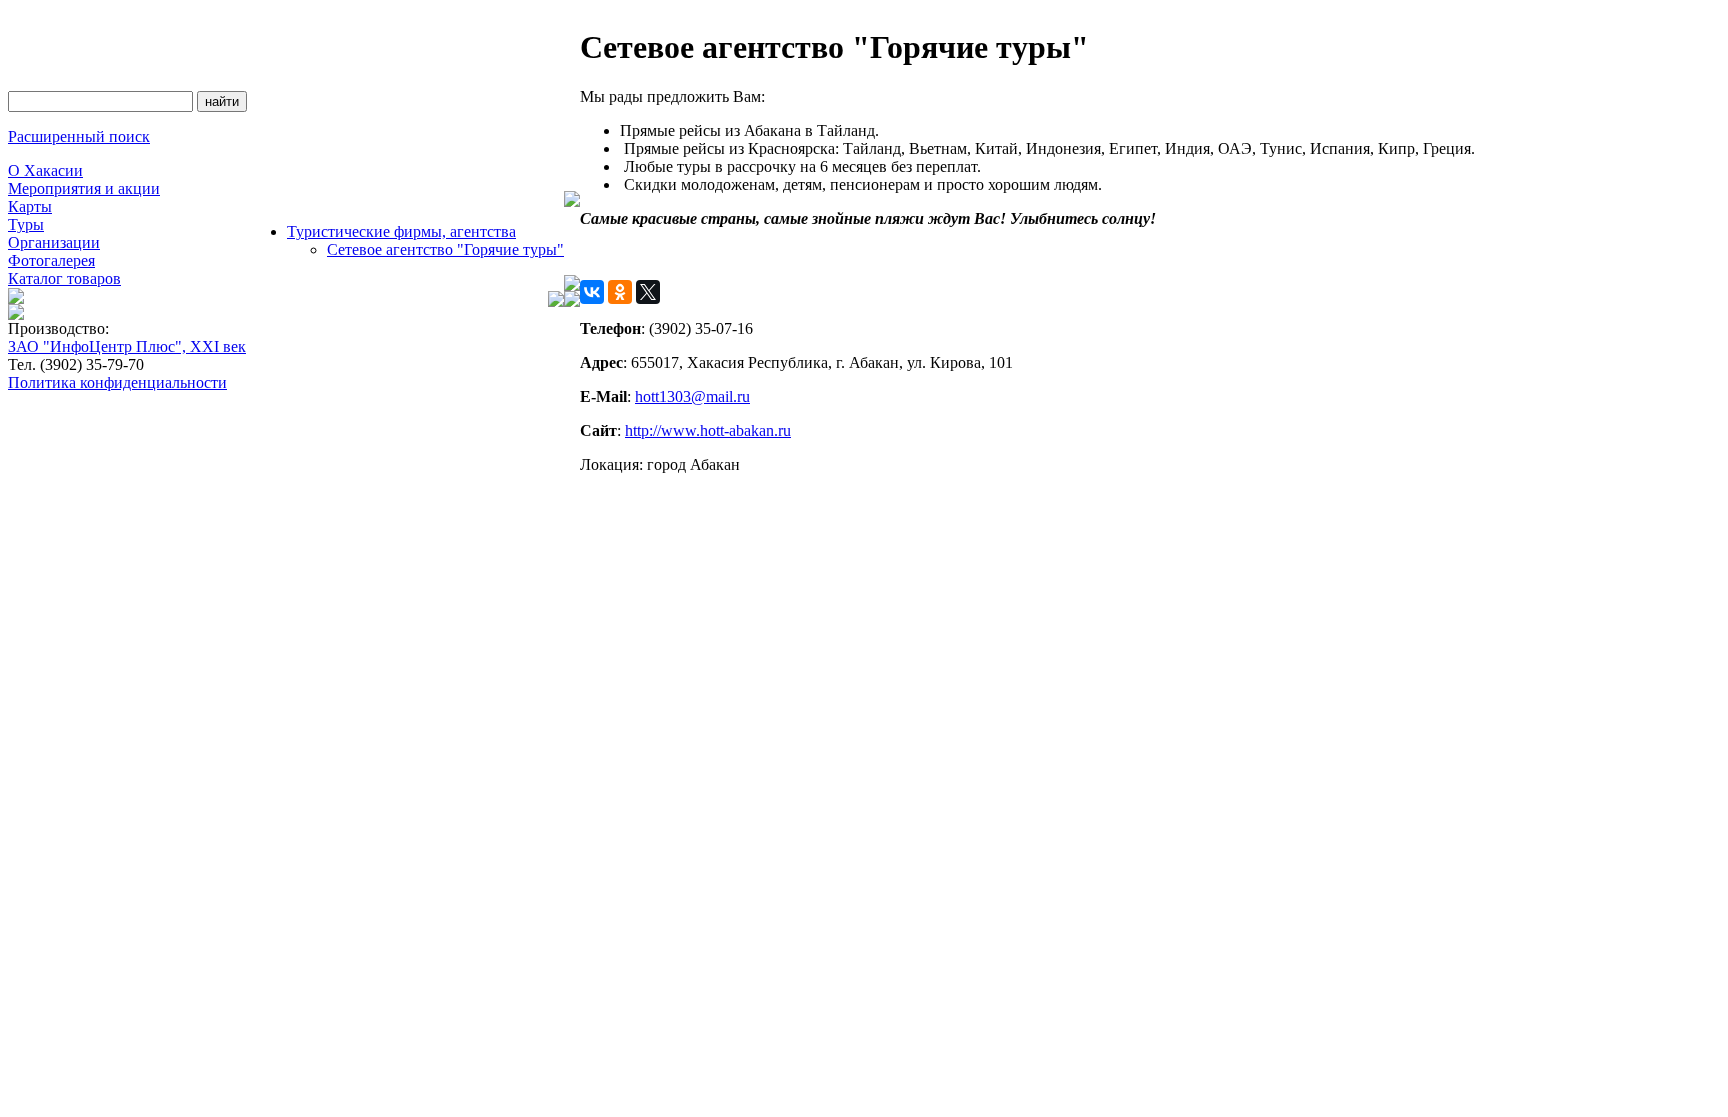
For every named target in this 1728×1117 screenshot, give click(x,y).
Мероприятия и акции (84, 188)
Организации (54, 242)
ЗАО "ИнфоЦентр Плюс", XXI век (127, 346)
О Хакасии (45, 170)
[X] (648, 292)
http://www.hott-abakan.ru (708, 430)
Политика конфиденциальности (117, 382)
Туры (26, 224)
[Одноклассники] (620, 292)
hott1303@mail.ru (692, 396)
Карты (30, 206)
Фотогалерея (51, 260)
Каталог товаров (64, 278)
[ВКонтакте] (592, 292)
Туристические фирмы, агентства (401, 231)
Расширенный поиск (79, 136)
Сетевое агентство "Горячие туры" (445, 249)
